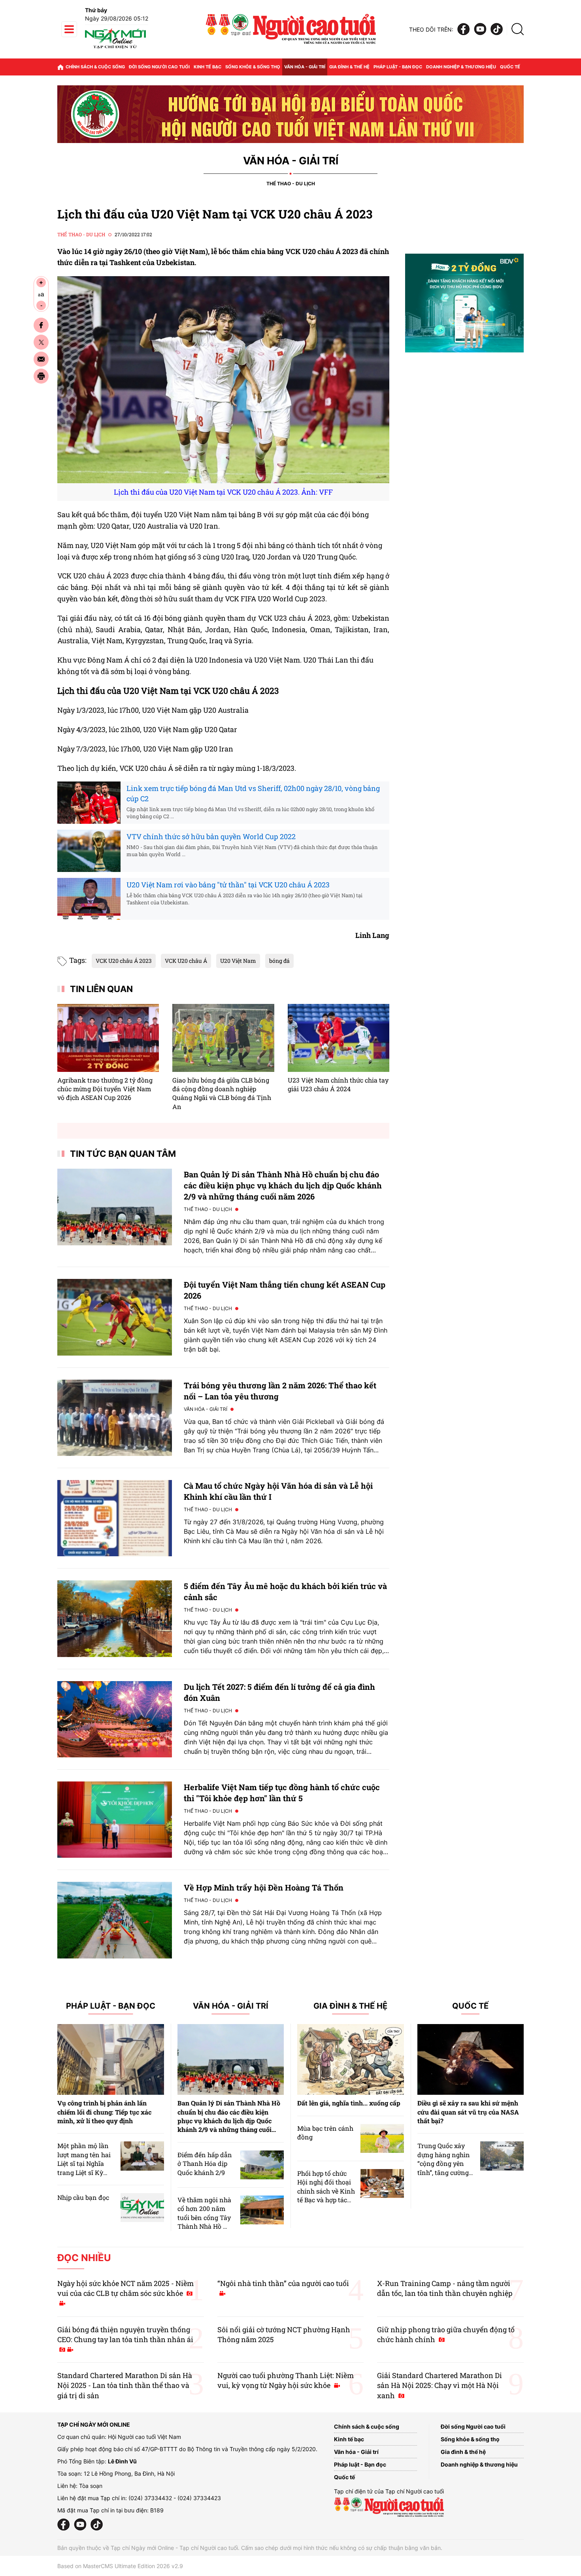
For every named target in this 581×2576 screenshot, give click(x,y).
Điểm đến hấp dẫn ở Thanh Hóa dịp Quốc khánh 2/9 (205, 2164)
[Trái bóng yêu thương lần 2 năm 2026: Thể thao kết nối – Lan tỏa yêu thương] (115, 1418)
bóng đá (279, 961)
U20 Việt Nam (238, 961)
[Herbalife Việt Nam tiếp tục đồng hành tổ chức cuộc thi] (115, 1820)
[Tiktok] (497, 29)
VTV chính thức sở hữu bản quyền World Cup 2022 (211, 836)
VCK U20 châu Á (186, 961)
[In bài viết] (41, 376)
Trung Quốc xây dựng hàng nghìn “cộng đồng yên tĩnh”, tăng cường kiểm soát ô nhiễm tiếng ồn (445, 2168)
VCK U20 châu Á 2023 (124, 961)
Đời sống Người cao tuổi (159, 67)
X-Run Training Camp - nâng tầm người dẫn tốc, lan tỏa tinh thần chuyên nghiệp (445, 2288)
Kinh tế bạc (207, 67)
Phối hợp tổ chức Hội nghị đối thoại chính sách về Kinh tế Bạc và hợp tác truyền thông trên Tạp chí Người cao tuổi (326, 2200)
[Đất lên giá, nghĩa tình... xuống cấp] (351, 2060)
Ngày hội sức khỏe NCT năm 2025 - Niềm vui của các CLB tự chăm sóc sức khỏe (125, 2288)
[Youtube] (480, 29)
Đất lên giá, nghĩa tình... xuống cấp (349, 2103)
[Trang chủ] (60, 67)
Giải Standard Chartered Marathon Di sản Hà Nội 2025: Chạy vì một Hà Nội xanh (440, 2385)
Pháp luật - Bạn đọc (398, 67)
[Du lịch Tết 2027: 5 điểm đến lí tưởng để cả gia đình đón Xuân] (115, 1719)
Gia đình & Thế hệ (350, 2006)
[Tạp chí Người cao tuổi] (115, 48)
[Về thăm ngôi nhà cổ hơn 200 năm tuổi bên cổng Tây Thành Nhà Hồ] (262, 2210)
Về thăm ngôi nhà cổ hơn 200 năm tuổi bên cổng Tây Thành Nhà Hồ (204, 2213)
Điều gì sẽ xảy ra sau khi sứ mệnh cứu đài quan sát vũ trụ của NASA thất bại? (468, 2112)
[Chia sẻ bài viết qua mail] (41, 359)
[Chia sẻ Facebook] (41, 325)
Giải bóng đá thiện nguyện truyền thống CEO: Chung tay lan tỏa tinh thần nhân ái (125, 2334)
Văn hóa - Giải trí (305, 67)
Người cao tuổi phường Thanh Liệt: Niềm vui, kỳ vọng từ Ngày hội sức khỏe (286, 2380)
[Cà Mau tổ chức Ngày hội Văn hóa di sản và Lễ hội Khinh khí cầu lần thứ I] (115, 1518)
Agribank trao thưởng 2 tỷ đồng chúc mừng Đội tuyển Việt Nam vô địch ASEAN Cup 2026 (105, 1089)
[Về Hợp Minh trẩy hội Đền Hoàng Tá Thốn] (115, 1920)
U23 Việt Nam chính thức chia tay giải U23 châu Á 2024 (338, 1084)
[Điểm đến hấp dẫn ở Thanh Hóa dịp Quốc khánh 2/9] (262, 2165)
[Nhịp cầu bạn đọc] (142, 2208)
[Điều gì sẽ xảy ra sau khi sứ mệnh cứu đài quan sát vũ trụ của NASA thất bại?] (471, 2060)
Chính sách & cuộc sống (95, 67)
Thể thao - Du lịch (291, 184)
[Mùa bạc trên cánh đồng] (382, 2138)
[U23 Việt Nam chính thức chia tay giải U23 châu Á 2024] (339, 1038)
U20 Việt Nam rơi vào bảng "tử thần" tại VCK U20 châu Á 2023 (228, 885)
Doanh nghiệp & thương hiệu (461, 67)
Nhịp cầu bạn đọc (83, 2197)
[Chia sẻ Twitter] (41, 342)
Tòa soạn (91, 2486)
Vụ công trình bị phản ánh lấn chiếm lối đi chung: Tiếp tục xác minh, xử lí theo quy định (104, 2112)
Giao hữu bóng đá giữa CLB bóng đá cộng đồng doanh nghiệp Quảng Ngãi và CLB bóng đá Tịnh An (222, 1093)
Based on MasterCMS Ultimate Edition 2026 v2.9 (120, 2566)
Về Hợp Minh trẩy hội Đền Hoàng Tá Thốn (264, 1887)
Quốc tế (510, 67)
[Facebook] (464, 29)
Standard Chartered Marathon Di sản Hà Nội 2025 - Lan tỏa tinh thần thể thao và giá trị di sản (125, 2385)
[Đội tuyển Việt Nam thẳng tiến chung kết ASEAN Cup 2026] (115, 1317)
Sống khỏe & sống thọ (253, 67)
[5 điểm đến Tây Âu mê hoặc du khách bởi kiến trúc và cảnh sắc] (115, 1618)
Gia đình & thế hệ (349, 67)
